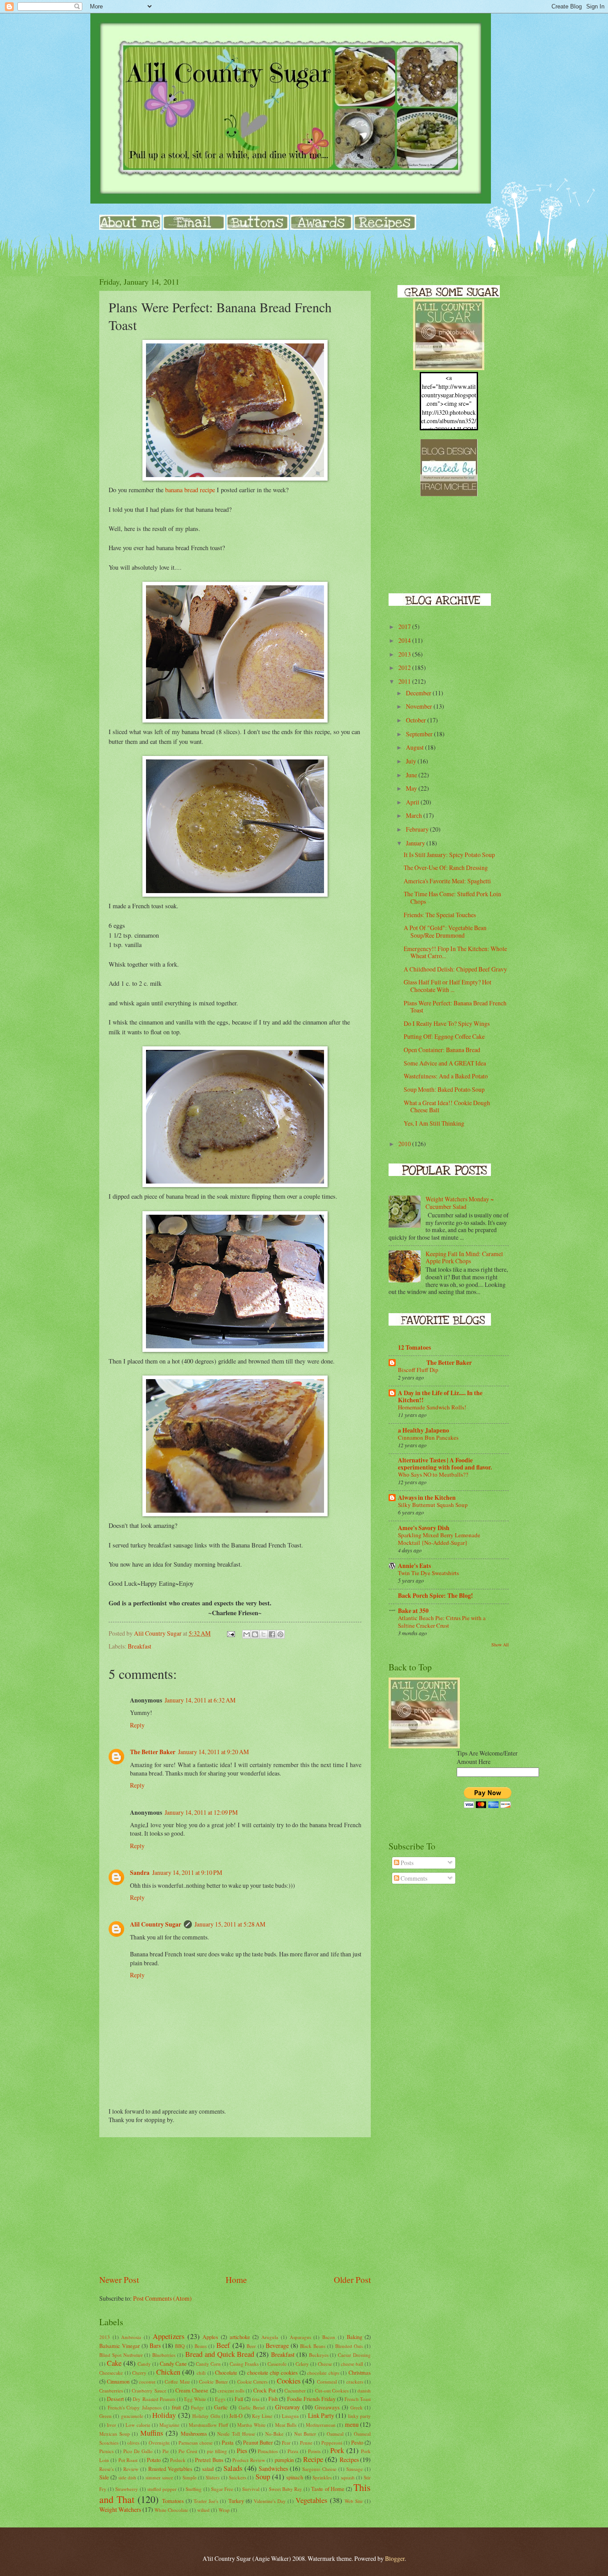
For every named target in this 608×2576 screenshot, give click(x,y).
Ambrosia (131, 2337)
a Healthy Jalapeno (424, 1430)
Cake (114, 2363)
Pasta (228, 2442)
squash (348, 2477)
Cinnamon (118, 2381)
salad (208, 2469)
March (415, 815)
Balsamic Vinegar (120, 2346)
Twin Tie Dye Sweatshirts (428, 1573)
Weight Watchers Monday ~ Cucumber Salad (460, 1203)
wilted (203, 2510)
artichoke (240, 2337)
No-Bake (274, 2434)
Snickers (237, 2477)
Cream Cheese (192, 2390)
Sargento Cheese (319, 2469)
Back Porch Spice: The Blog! (436, 1596)
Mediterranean (321, 2425)
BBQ (180, 2346)
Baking (355, 2337)
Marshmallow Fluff (208, 2425)
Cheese (325, 2364)
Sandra (140, 1873)
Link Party (321, 2415)
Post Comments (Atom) (162, 2298)
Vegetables (311, 2500)
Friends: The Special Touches (440, 915)
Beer (251, 2346)
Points (314, 2451)
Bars (155, 2345)
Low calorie (138, 2425)
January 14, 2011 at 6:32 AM (200, 1700)
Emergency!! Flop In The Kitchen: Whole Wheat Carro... (455, 952)
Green (105, 2416)
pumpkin (284, 2460)
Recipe (313, 2459)
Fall (239, 2399)
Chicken (168, 2372)
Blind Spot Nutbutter (121, 2355)
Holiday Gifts (206, 2416)
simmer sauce (159, 2477)
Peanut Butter (258, 2442)
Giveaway (288, 2407)
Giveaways (327, 2407)
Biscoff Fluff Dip (418, 1370)
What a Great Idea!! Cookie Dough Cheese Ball (447, 1106)
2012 (405, 667)
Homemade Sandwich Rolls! (432, 1407)
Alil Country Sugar (156, 1924)
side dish (127, 2477)
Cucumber (295, 2390)
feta (256, 2399)
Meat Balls (286, 2425)
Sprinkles (322, 2477)
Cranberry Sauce (149, 2390)
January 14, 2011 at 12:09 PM (201, 1812)
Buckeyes (319, 2355)
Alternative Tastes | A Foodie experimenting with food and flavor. (445, 1464)
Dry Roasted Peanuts (154, 2399)
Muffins (152, 2433)
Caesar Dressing (354, 2355)
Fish (273, 2399)
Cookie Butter (213, 2382)
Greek (357, 2407)
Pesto (357, 2442)
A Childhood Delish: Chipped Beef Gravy (455, 969)
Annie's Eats (414, 1566)
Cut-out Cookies (332, 2390)
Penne (306, 2443)
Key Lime (262, 2416)
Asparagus (300, 2337)
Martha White (251, 2425)
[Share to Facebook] (272, 1634)
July (412, 761)
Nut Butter (305, 2434)
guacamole (132, 2416)
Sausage (355, 2469)
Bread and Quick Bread (220, 2354)
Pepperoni (332, 2443)
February (418, 829)
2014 (405, 640)
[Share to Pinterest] (280, 1634)
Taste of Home (328, 2489)
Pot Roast (128, 2460)
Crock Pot (264, 2390)
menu (352, 2424)
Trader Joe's (206, 2501)
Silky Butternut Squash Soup (433, 1505)
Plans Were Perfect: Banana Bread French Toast (455, 1007)
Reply (137, 1725)
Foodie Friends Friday (311, 2399)
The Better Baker (153, 1752)
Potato (154, 2460)
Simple (190, 2477)
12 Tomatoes (414, 1347)
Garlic (221, 2407)
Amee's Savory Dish (424, 1528)
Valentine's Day (270, 2501)
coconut (147, 2382)
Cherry (139, 2373)
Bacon (329, 2337)
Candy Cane (173, 2364)
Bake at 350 (413, 1611)
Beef (223, 2345)
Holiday (164, 2415)
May (412, 788)
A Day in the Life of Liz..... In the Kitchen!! (440, 1396)
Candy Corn (208, 2364)
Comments (413, 1878)
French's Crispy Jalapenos (135, 2407)
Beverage (277, 2345)
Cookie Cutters (252, 2382)
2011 (405, 681)
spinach (295, 2477)
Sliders (213, 2477)
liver (111, 2425)
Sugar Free (222, 2489)
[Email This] (247, 1634)
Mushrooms (194, 2433)
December (419, 693)
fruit (176, 2407)
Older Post (352, 2280)
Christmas (360, 2372)
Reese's (106, 2469)
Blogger (395, 2558)
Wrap (224, 2510)
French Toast (358, 2399)
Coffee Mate (177, 2382)
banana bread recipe (190, 490)
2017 (405, 627)
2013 (105, 2337)
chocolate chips (323, 2373)
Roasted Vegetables (170, 2469)
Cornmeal (327, 2382)
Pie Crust (188, 2451)
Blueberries (164, 2355)
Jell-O (236, 2416)
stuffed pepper (162, 2489)
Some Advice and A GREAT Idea (445, 1063)
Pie (166, 2451)
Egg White (195, 2399)
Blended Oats (349, 2346)
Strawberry (127, 2489)
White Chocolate (171, 2510)
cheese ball (352, 2364)
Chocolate (226, 2372)
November (420, 706)
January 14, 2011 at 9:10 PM (187, 1872)
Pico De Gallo (138, 2451)
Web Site (354, 2501)
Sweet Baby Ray (286, 2489)
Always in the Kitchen (427, 1498)
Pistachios (268, 2451)
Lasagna (290, 2416)
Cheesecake (111, 2373)
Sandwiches (273, 2468)
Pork (337, 2450)
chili (201, 2373)
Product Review (249, 2460)
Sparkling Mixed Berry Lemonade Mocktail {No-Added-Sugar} (439, 1539)
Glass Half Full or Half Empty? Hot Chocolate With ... (448, 986)
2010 (405, 1144)
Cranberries (111, 2390)
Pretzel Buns (209, 2460)
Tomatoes (173, 2501)
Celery (302, 2364)
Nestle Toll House (236, 2434)
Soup (263, 2477)
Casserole (277, 2364)
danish (364, 2390)
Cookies (289, 2381)
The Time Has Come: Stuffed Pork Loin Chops (452, 898)
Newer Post (119, 2280)
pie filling (217, 2451)
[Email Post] (231, 1633)
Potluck (178, 2460)
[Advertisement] (235, 2205)
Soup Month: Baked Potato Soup (444, 1089)
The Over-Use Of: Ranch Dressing (446, 868)
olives (133, 2443)
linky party (359, 2416)
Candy (144, 2364)
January (416, 843)
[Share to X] (263, 1634)
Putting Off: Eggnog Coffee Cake (444, 1036)
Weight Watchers (120, 2509)
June (412, 775)
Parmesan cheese (196, 2443)
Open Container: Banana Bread (442, 1050)
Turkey (236, 2501)
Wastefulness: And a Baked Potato (446, 1076)
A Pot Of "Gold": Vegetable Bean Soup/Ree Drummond (445, 931)
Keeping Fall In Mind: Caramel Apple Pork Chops (464, 1257)
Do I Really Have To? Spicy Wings (447, 1023)
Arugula (270, 2337)
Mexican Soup (115, 2434)
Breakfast (140, 1646)
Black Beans (313, 2346)
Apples (210, 2337)
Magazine (169, 2425)
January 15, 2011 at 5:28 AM (230, 1924)
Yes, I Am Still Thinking (434, 1123)
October (417, 720)
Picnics (106, 2451)
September (420, 734)
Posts (406, 1863)
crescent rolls (231, 2390)
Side (104, 2477)
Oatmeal (335, 2434)
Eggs (220, 2399)
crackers (355, 2382)
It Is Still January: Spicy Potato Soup (449, 855)
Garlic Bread (252, 2407)
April (413, 802)
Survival (251, 2489)
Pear (286, 2443)
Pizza (293, 2451)
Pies (242, 2451)
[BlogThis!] (255, 1634)
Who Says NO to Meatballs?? (433, 1474)
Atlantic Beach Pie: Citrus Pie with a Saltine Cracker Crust (442, 1622)
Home (236, 2280)
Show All (500, 1645)
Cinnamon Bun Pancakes (428, 1437)
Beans (201, 2346)
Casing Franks (244, 2364)
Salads (233, 2468)
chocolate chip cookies (272, 2372)
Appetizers (168, 2336)
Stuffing (194, 2489)
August (415, 747)
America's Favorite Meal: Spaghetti (447, 881)
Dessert (115, 2399)
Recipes (349, 2460)
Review (131, 2469)
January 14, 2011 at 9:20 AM (213, 1752)
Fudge (197, 2407)
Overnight (159, 2443)
